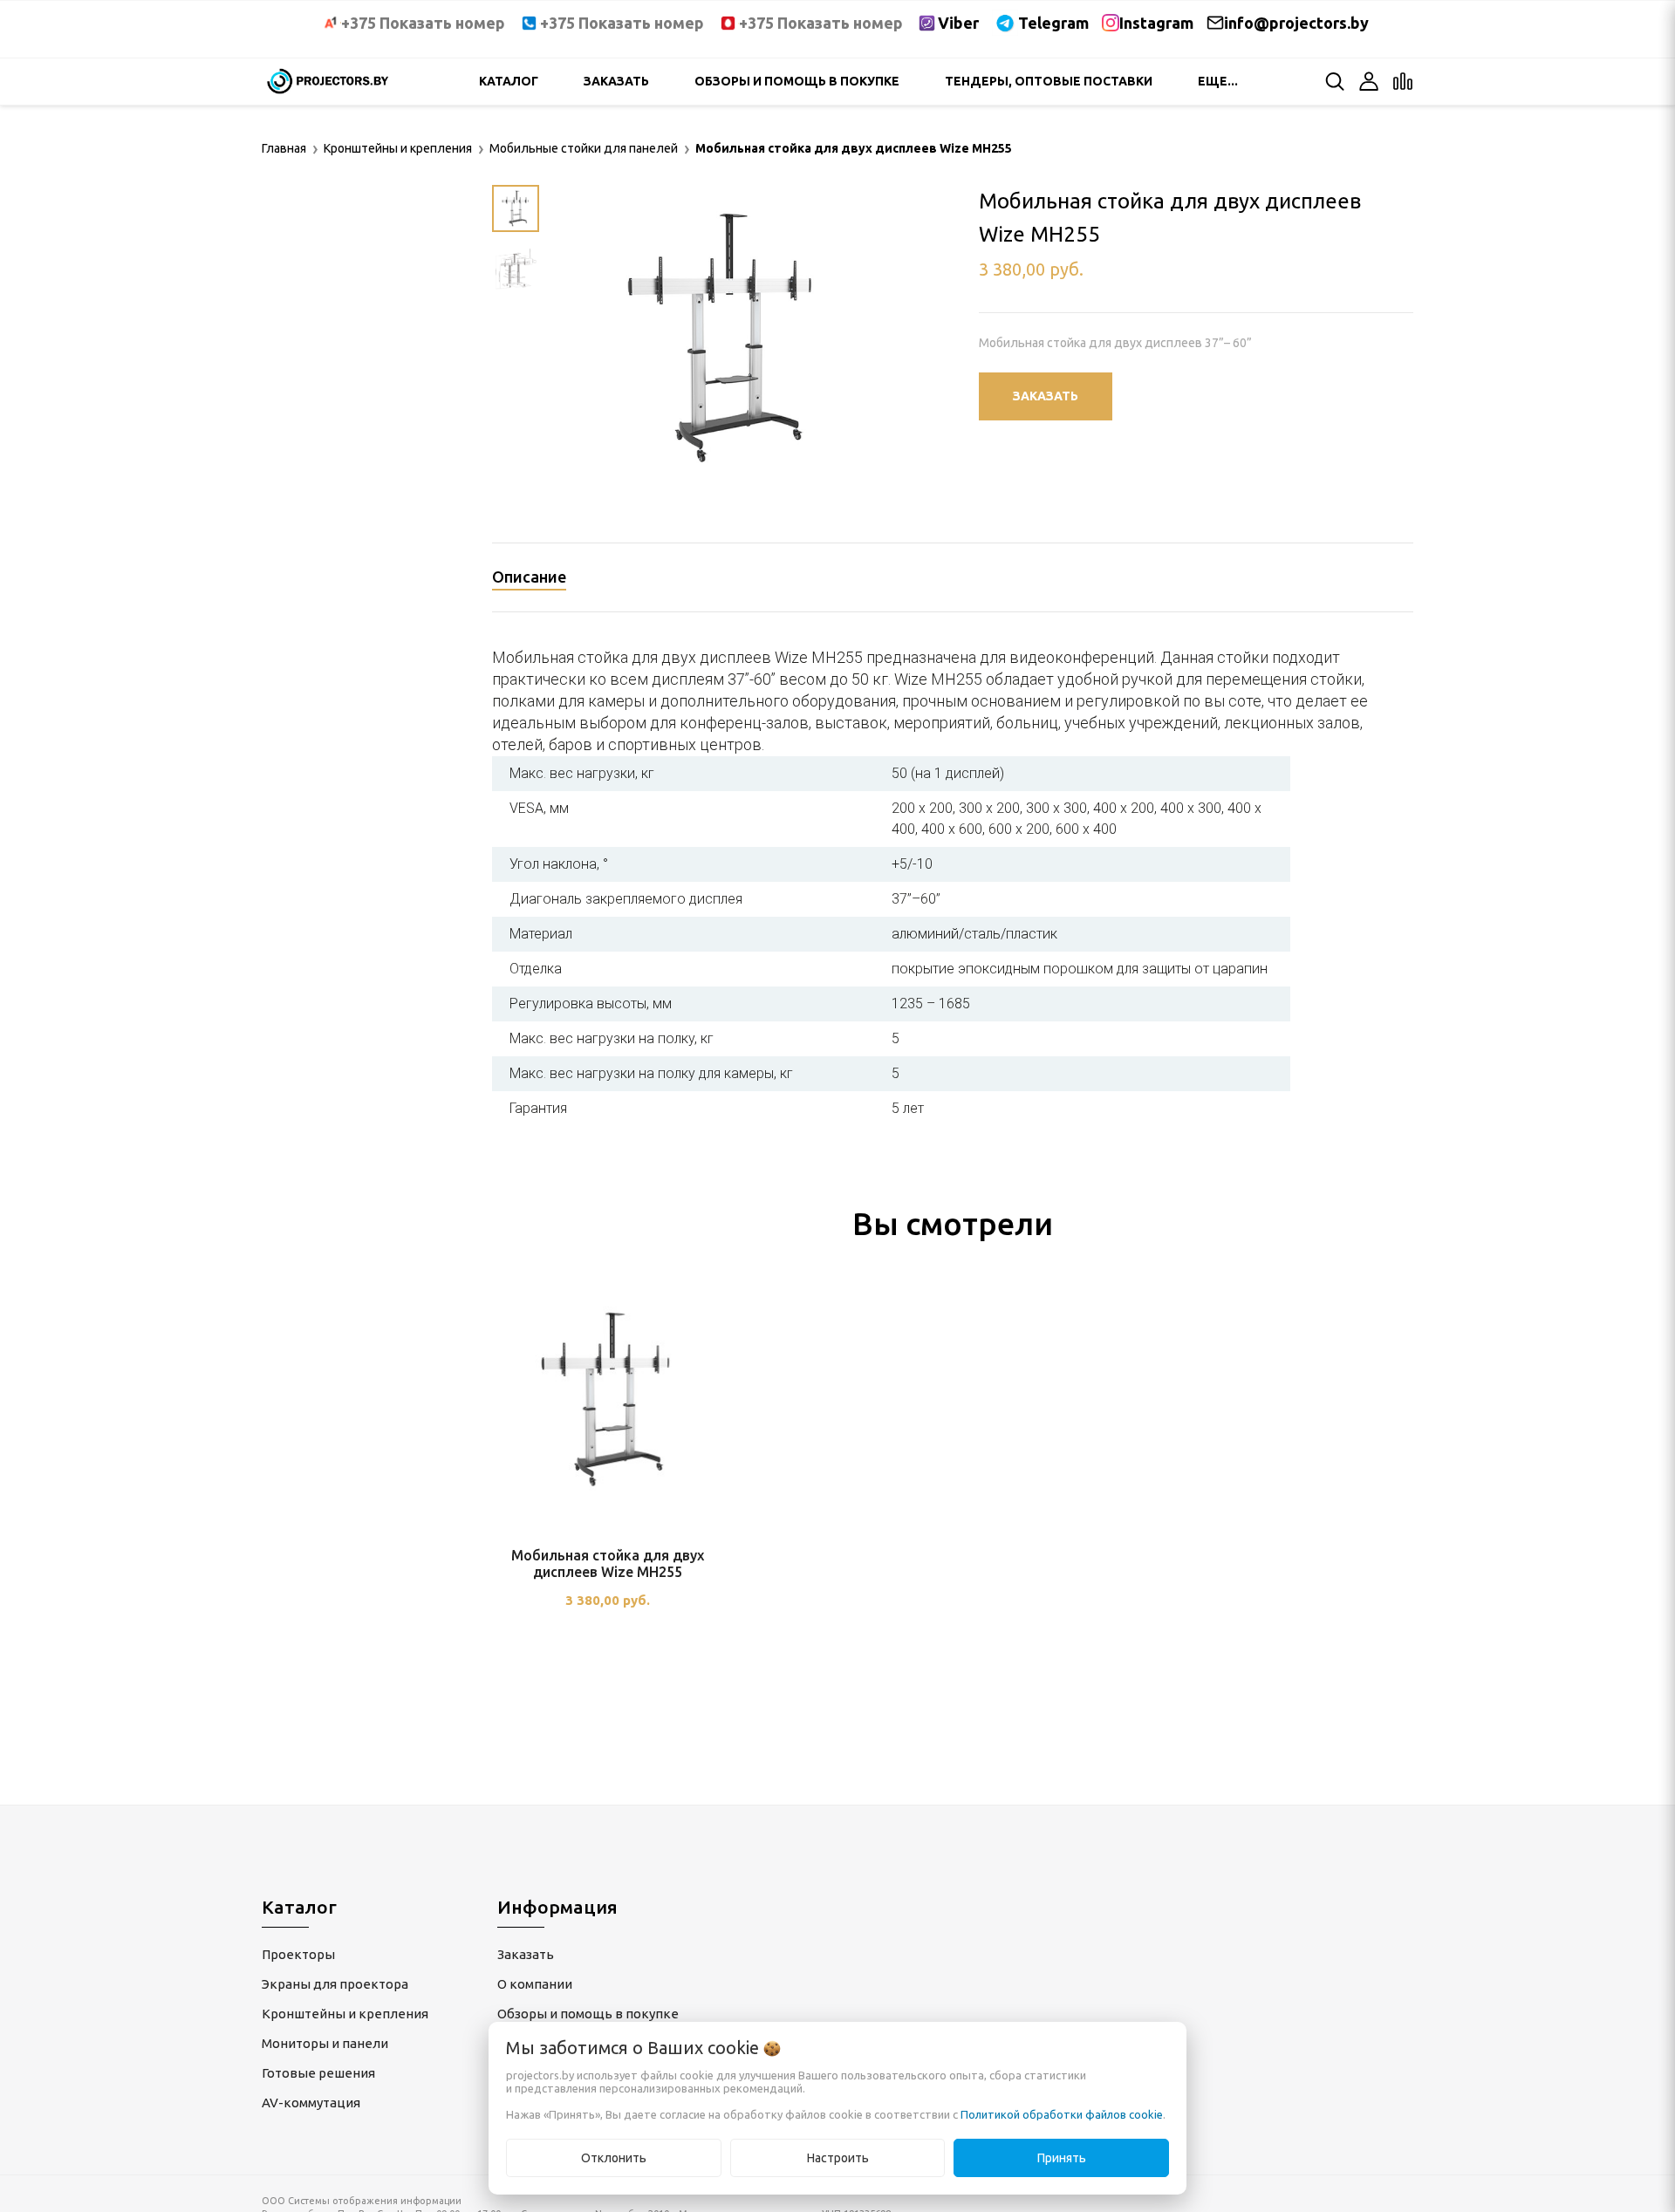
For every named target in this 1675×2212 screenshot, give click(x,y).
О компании (535, 1984)
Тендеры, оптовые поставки (1049, 81)
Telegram (1053, 23)
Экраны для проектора (335, 1984)
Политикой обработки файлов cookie (1062, 2114)
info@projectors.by (1296, 23)
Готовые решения (318, 2073)
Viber (958, 23)
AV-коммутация (311, 2103)
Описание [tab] (529, 577)
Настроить (838, 2158)
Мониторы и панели (325, 2043)
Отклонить (614, 2158)
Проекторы (298, 1954)
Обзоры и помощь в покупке (797, 81)
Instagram (1156, 23)
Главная (284, 148)
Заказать (616, 81)
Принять (1062, 2158)
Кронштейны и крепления (345, 2014)
